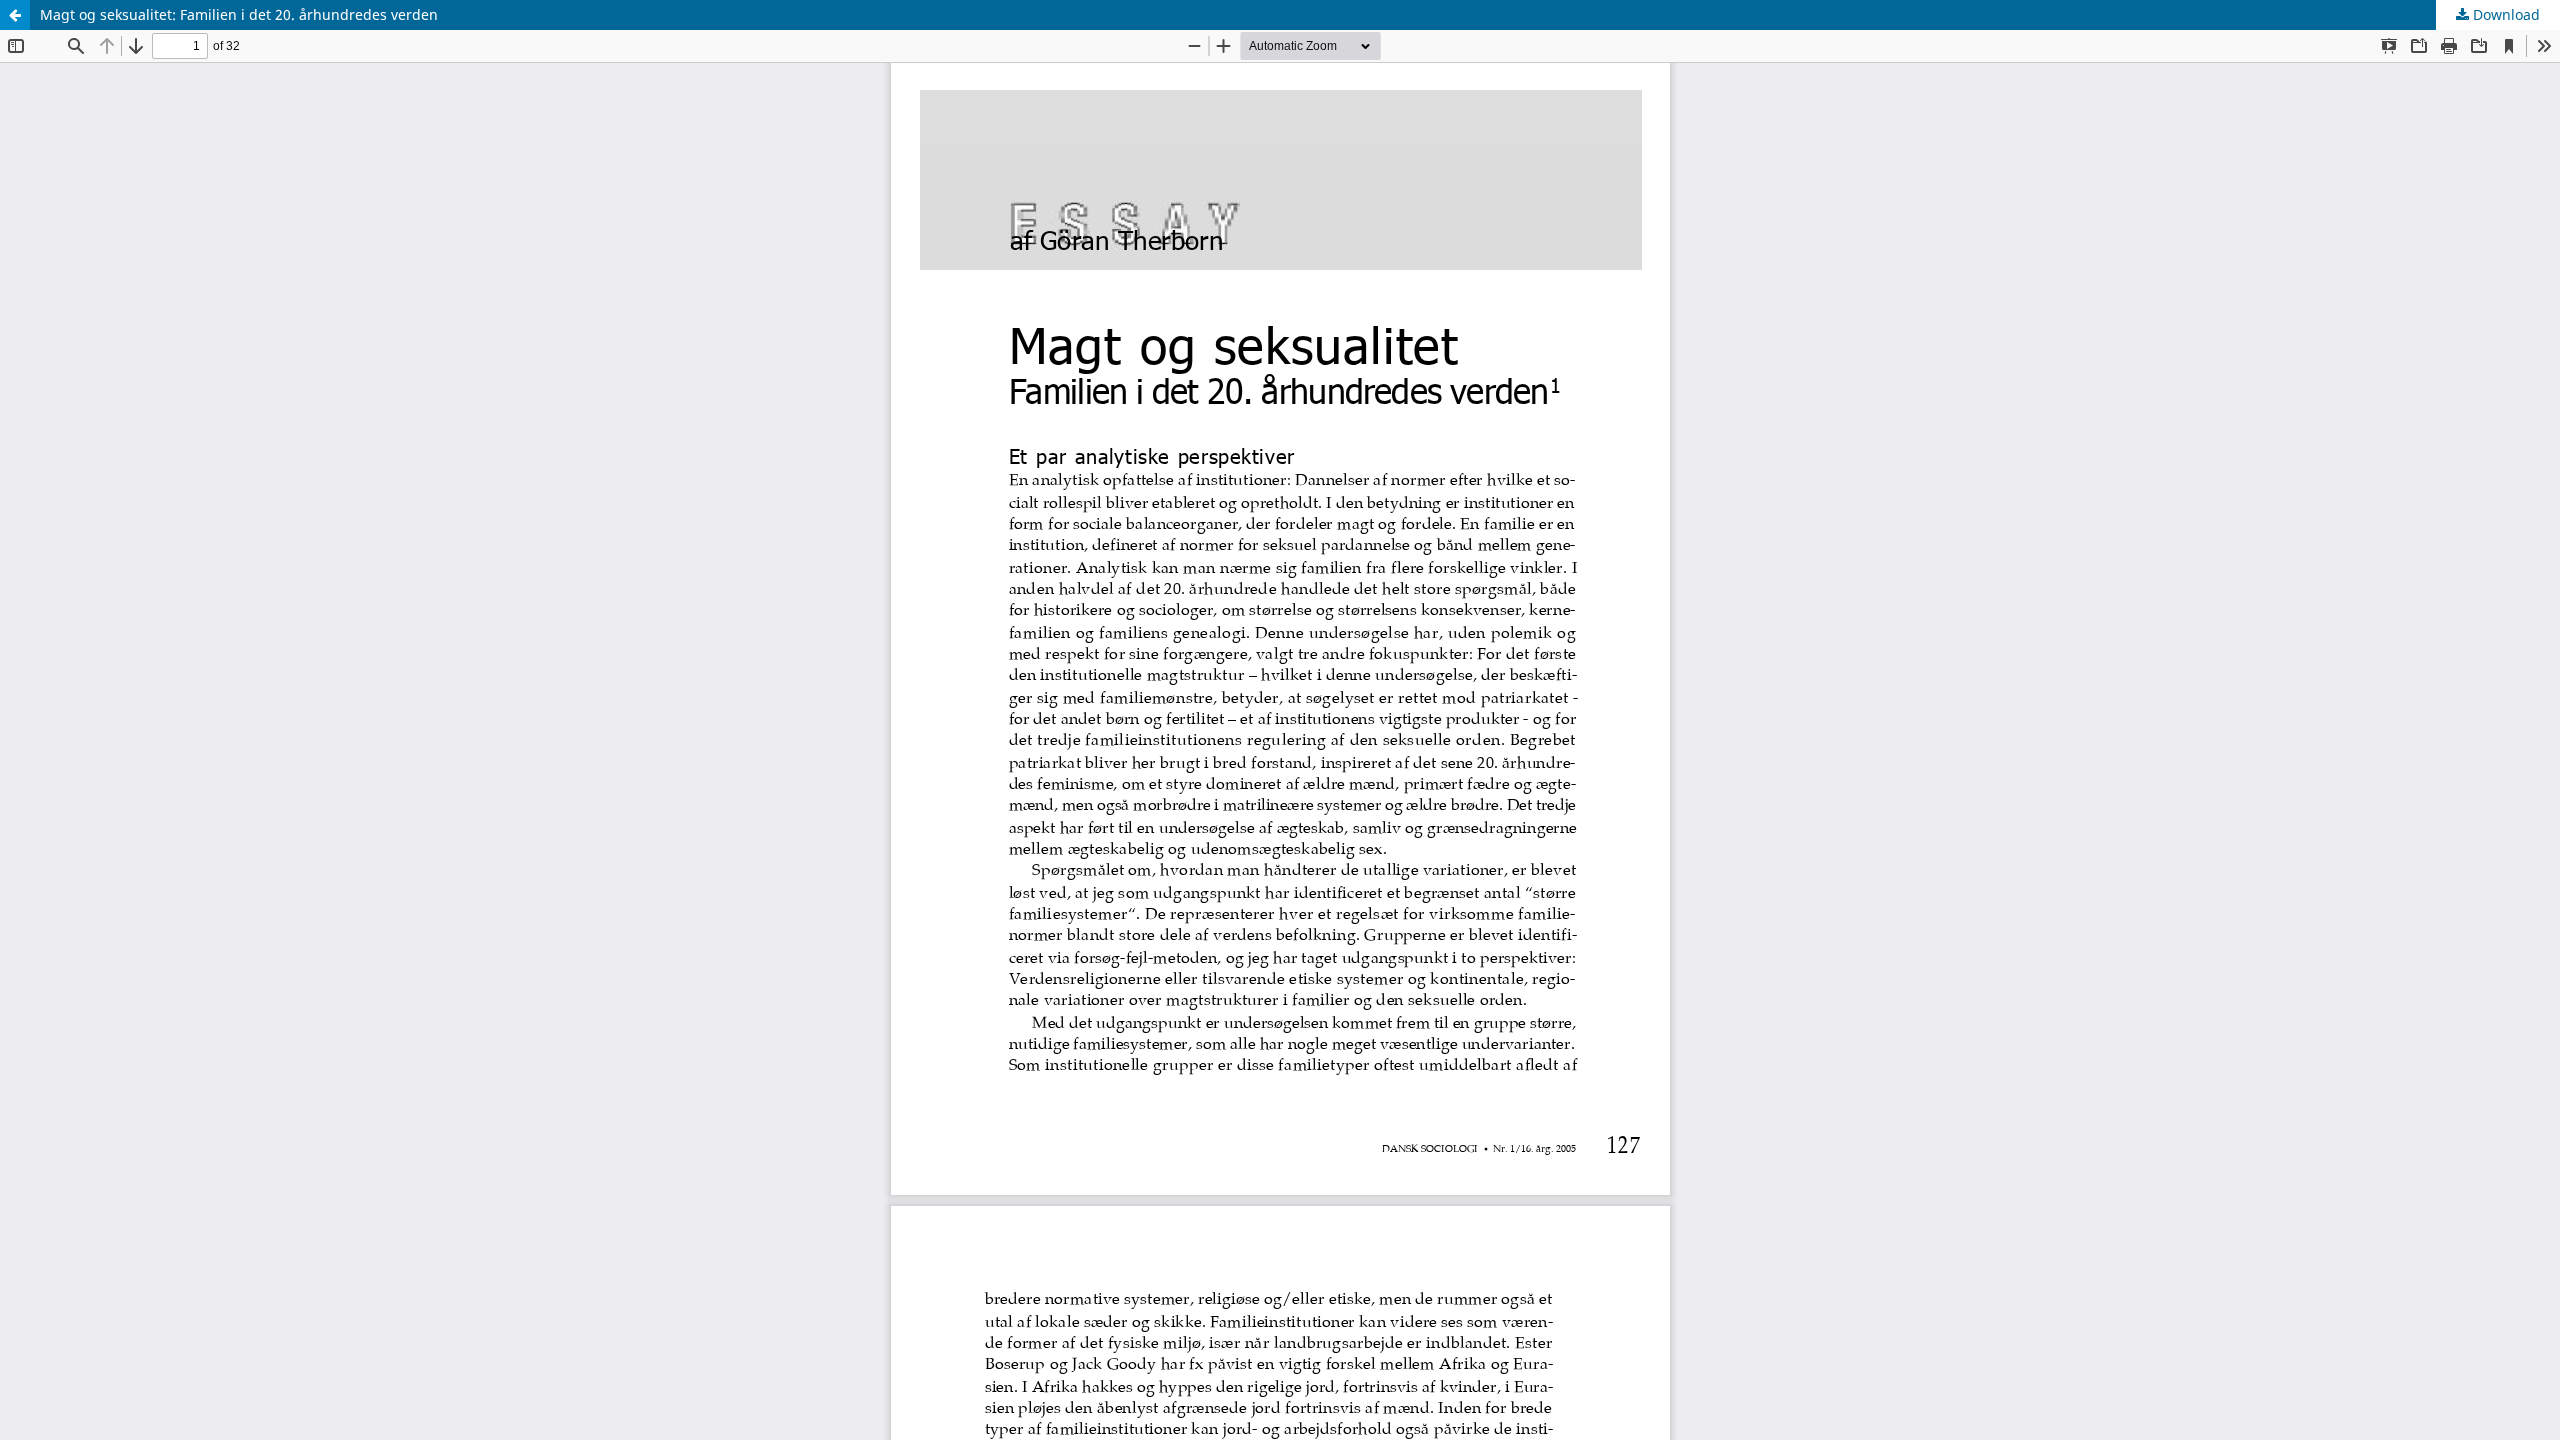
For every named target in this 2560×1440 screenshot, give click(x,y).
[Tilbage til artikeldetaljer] (15, 15)
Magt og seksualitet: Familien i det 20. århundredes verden (239, 14)
